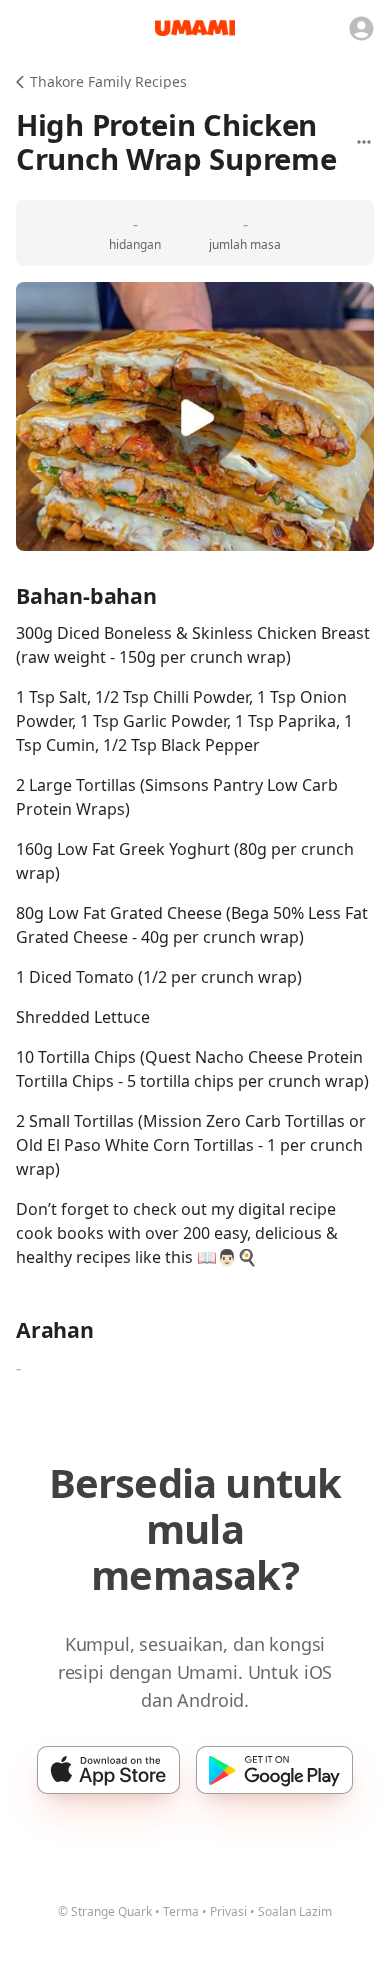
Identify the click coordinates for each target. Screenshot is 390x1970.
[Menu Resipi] (364, 142)
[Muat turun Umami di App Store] (108, 1770)
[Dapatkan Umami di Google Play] (274, 1770)
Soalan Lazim (295, 1911)
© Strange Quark (105, 1911)
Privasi (228, 1911)
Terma (181, 1911)
